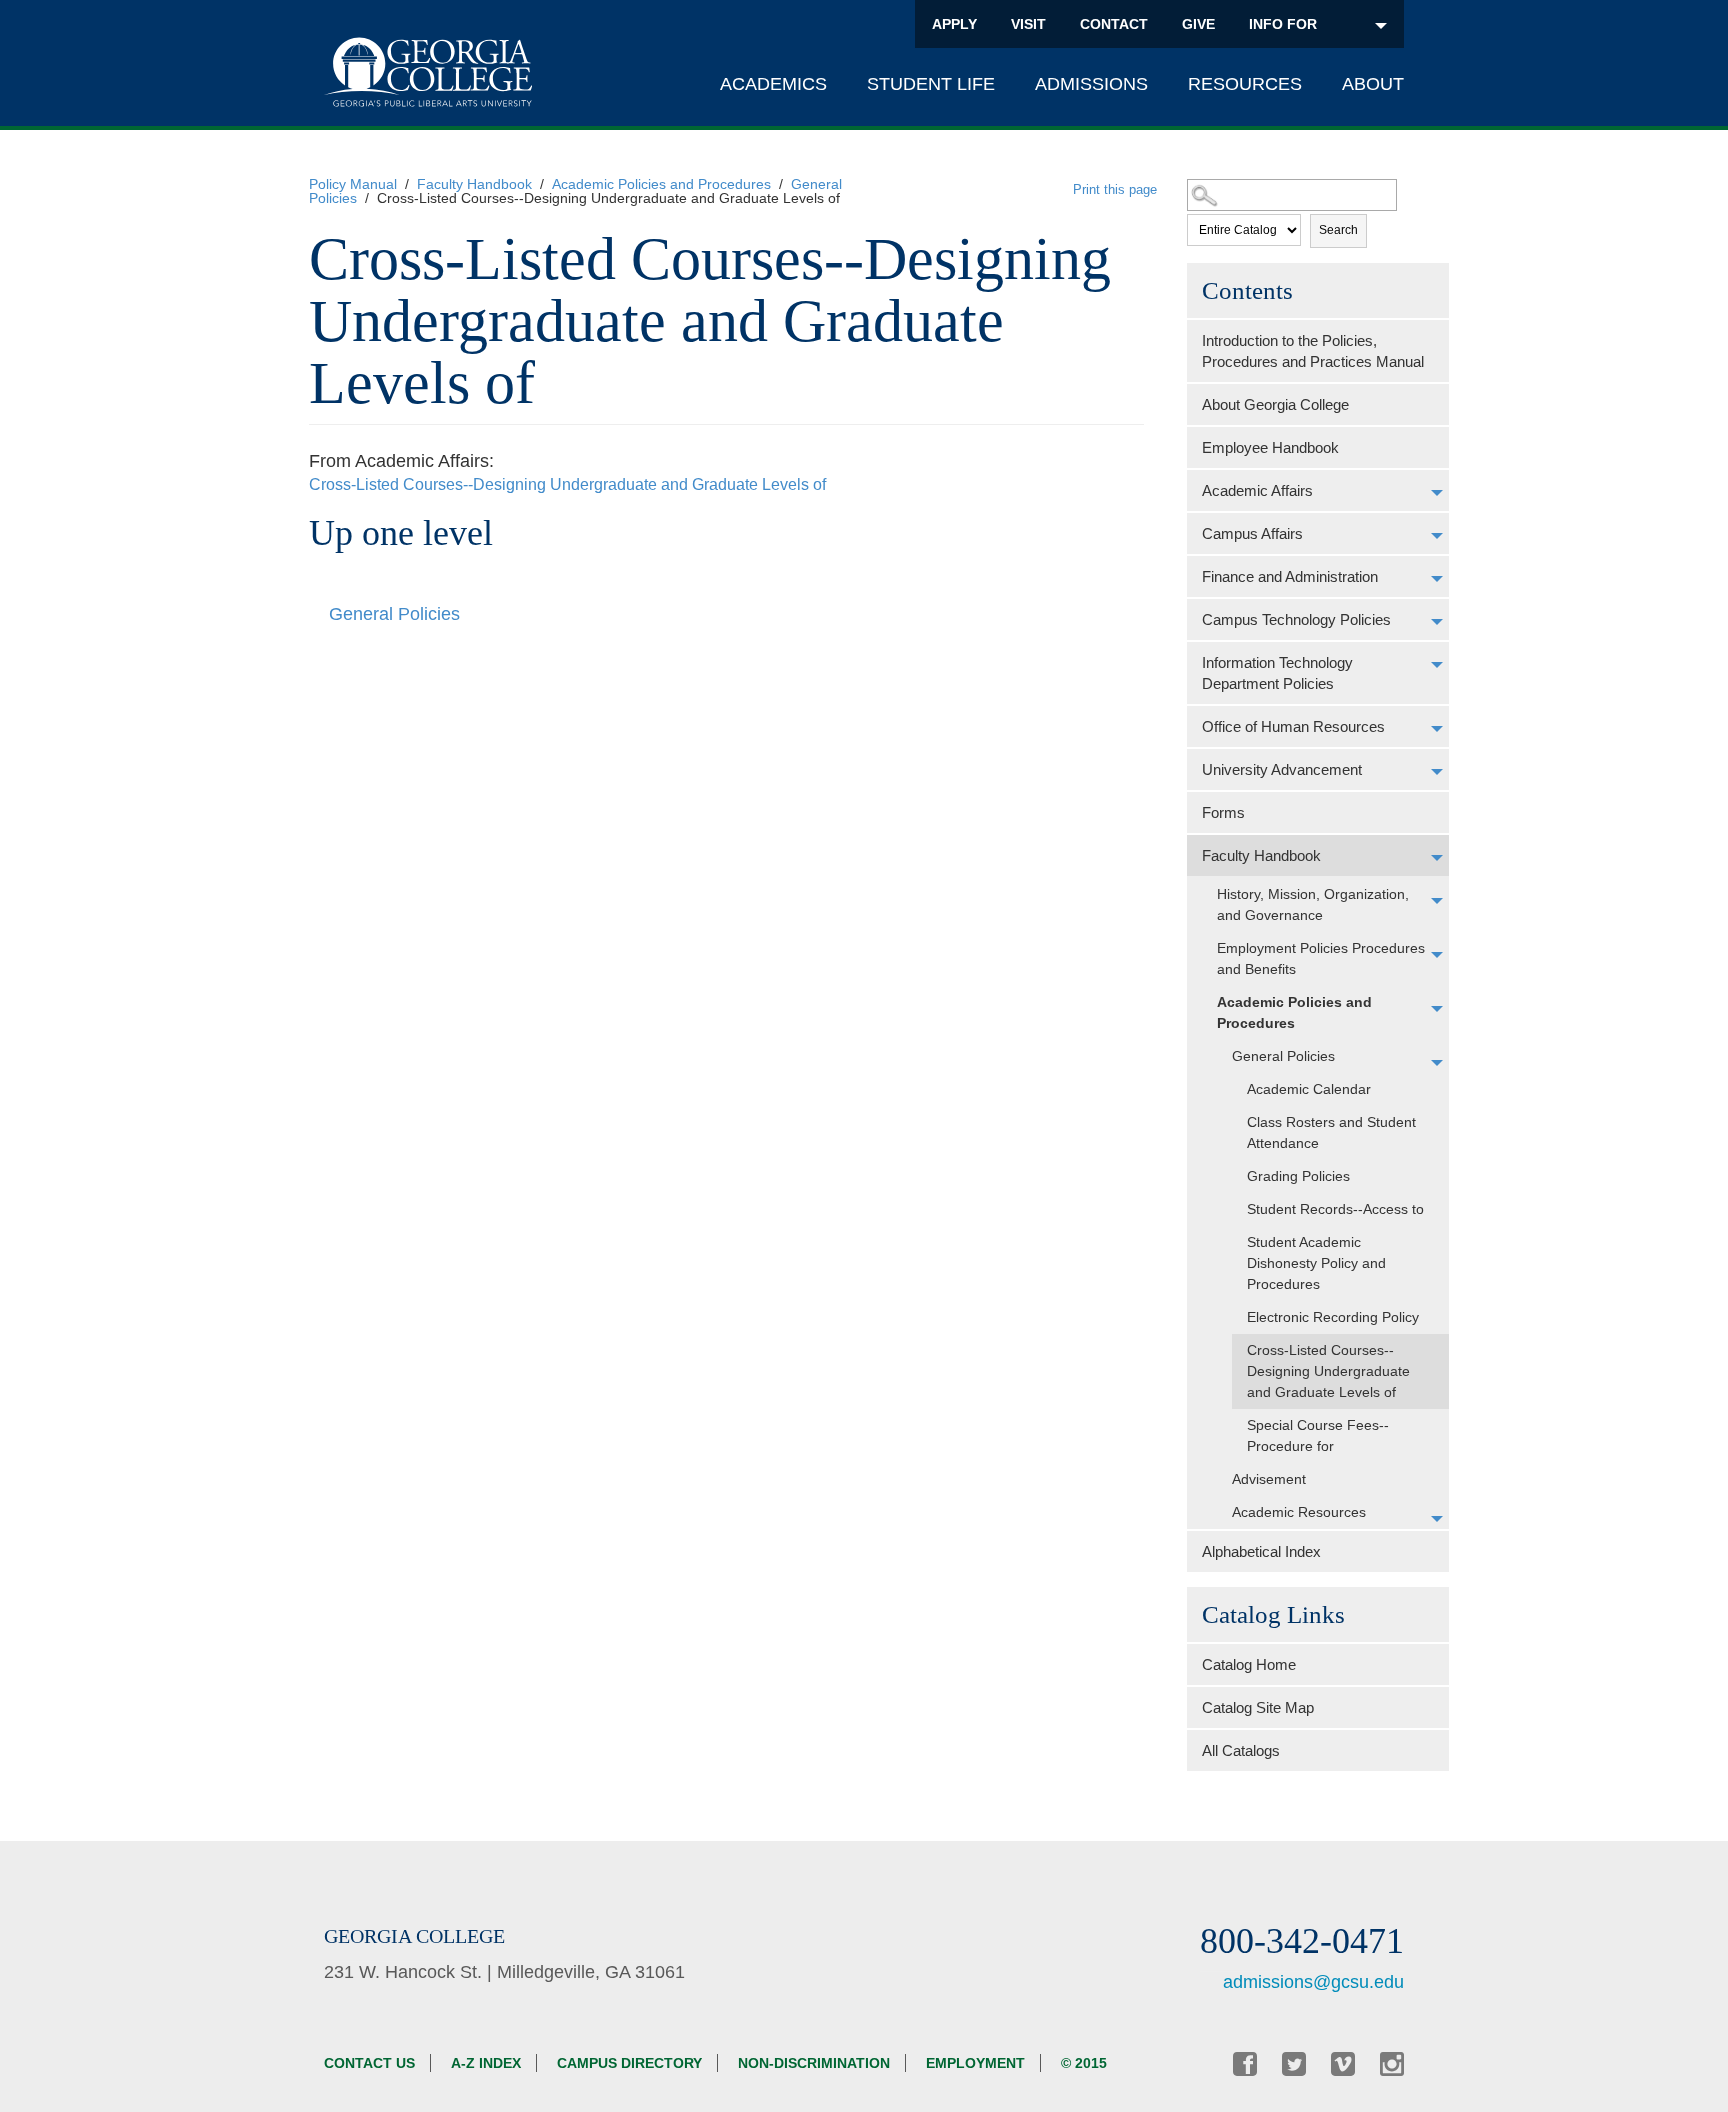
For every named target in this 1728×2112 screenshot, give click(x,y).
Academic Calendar (1309, 1089)
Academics (773, 84)
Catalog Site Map (1258, 1707)
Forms (1223, 812)
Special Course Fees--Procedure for (1318, 1435)
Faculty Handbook (474, 184)
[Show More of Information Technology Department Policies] (1437, 665)
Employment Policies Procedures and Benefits (1321, 958)
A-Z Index (486, 2063)
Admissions (1091, 84)
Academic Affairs (1257, 490)
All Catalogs (1241, 1750)
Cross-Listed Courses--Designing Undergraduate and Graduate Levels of (1328, 1371)
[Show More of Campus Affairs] (1437, 536)
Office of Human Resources (1293, 726)
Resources (1245, 84)
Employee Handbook (1270, 447)
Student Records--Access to (1335, 1209)
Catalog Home (1249, 1664)
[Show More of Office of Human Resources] (1437, 729)
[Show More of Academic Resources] (1437, 1519)
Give (1198, 24)
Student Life (931, 84)
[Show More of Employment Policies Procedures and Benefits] (1437, 955)
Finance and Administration (1290, 576)
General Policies (1283, 1056)
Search (1338, 230)
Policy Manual (353, 184)
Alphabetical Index (1261, 1551)
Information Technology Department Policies (1277, 673)
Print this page (1115, 189)
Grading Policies (1298, 1176)
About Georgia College (1275, 404)
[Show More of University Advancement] (1437, 772)
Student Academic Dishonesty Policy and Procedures (1316, 1263)
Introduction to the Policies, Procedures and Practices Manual (1313, 351)
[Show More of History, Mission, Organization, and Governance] (1437, 901)
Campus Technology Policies (1296, 619)
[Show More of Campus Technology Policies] (1437, 622)
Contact (1114, 24)
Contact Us (369, 2063)
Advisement (1269, 1479)
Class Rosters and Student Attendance (1331, 1132)
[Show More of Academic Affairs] (1437, 493)
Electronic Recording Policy (1333, 1317)
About (1373, 84)
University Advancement (1282, 769)
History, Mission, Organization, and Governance (1313, 904)
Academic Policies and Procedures (661, 184)
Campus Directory (629, 2063)
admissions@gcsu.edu (1313, 1982)
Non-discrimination (814, 2063)
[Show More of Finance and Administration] (1437, 579)
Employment (975, 2063)
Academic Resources (1299, 1512)
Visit (1028, 24)
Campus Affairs (1252, 533)
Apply (954, 24)
